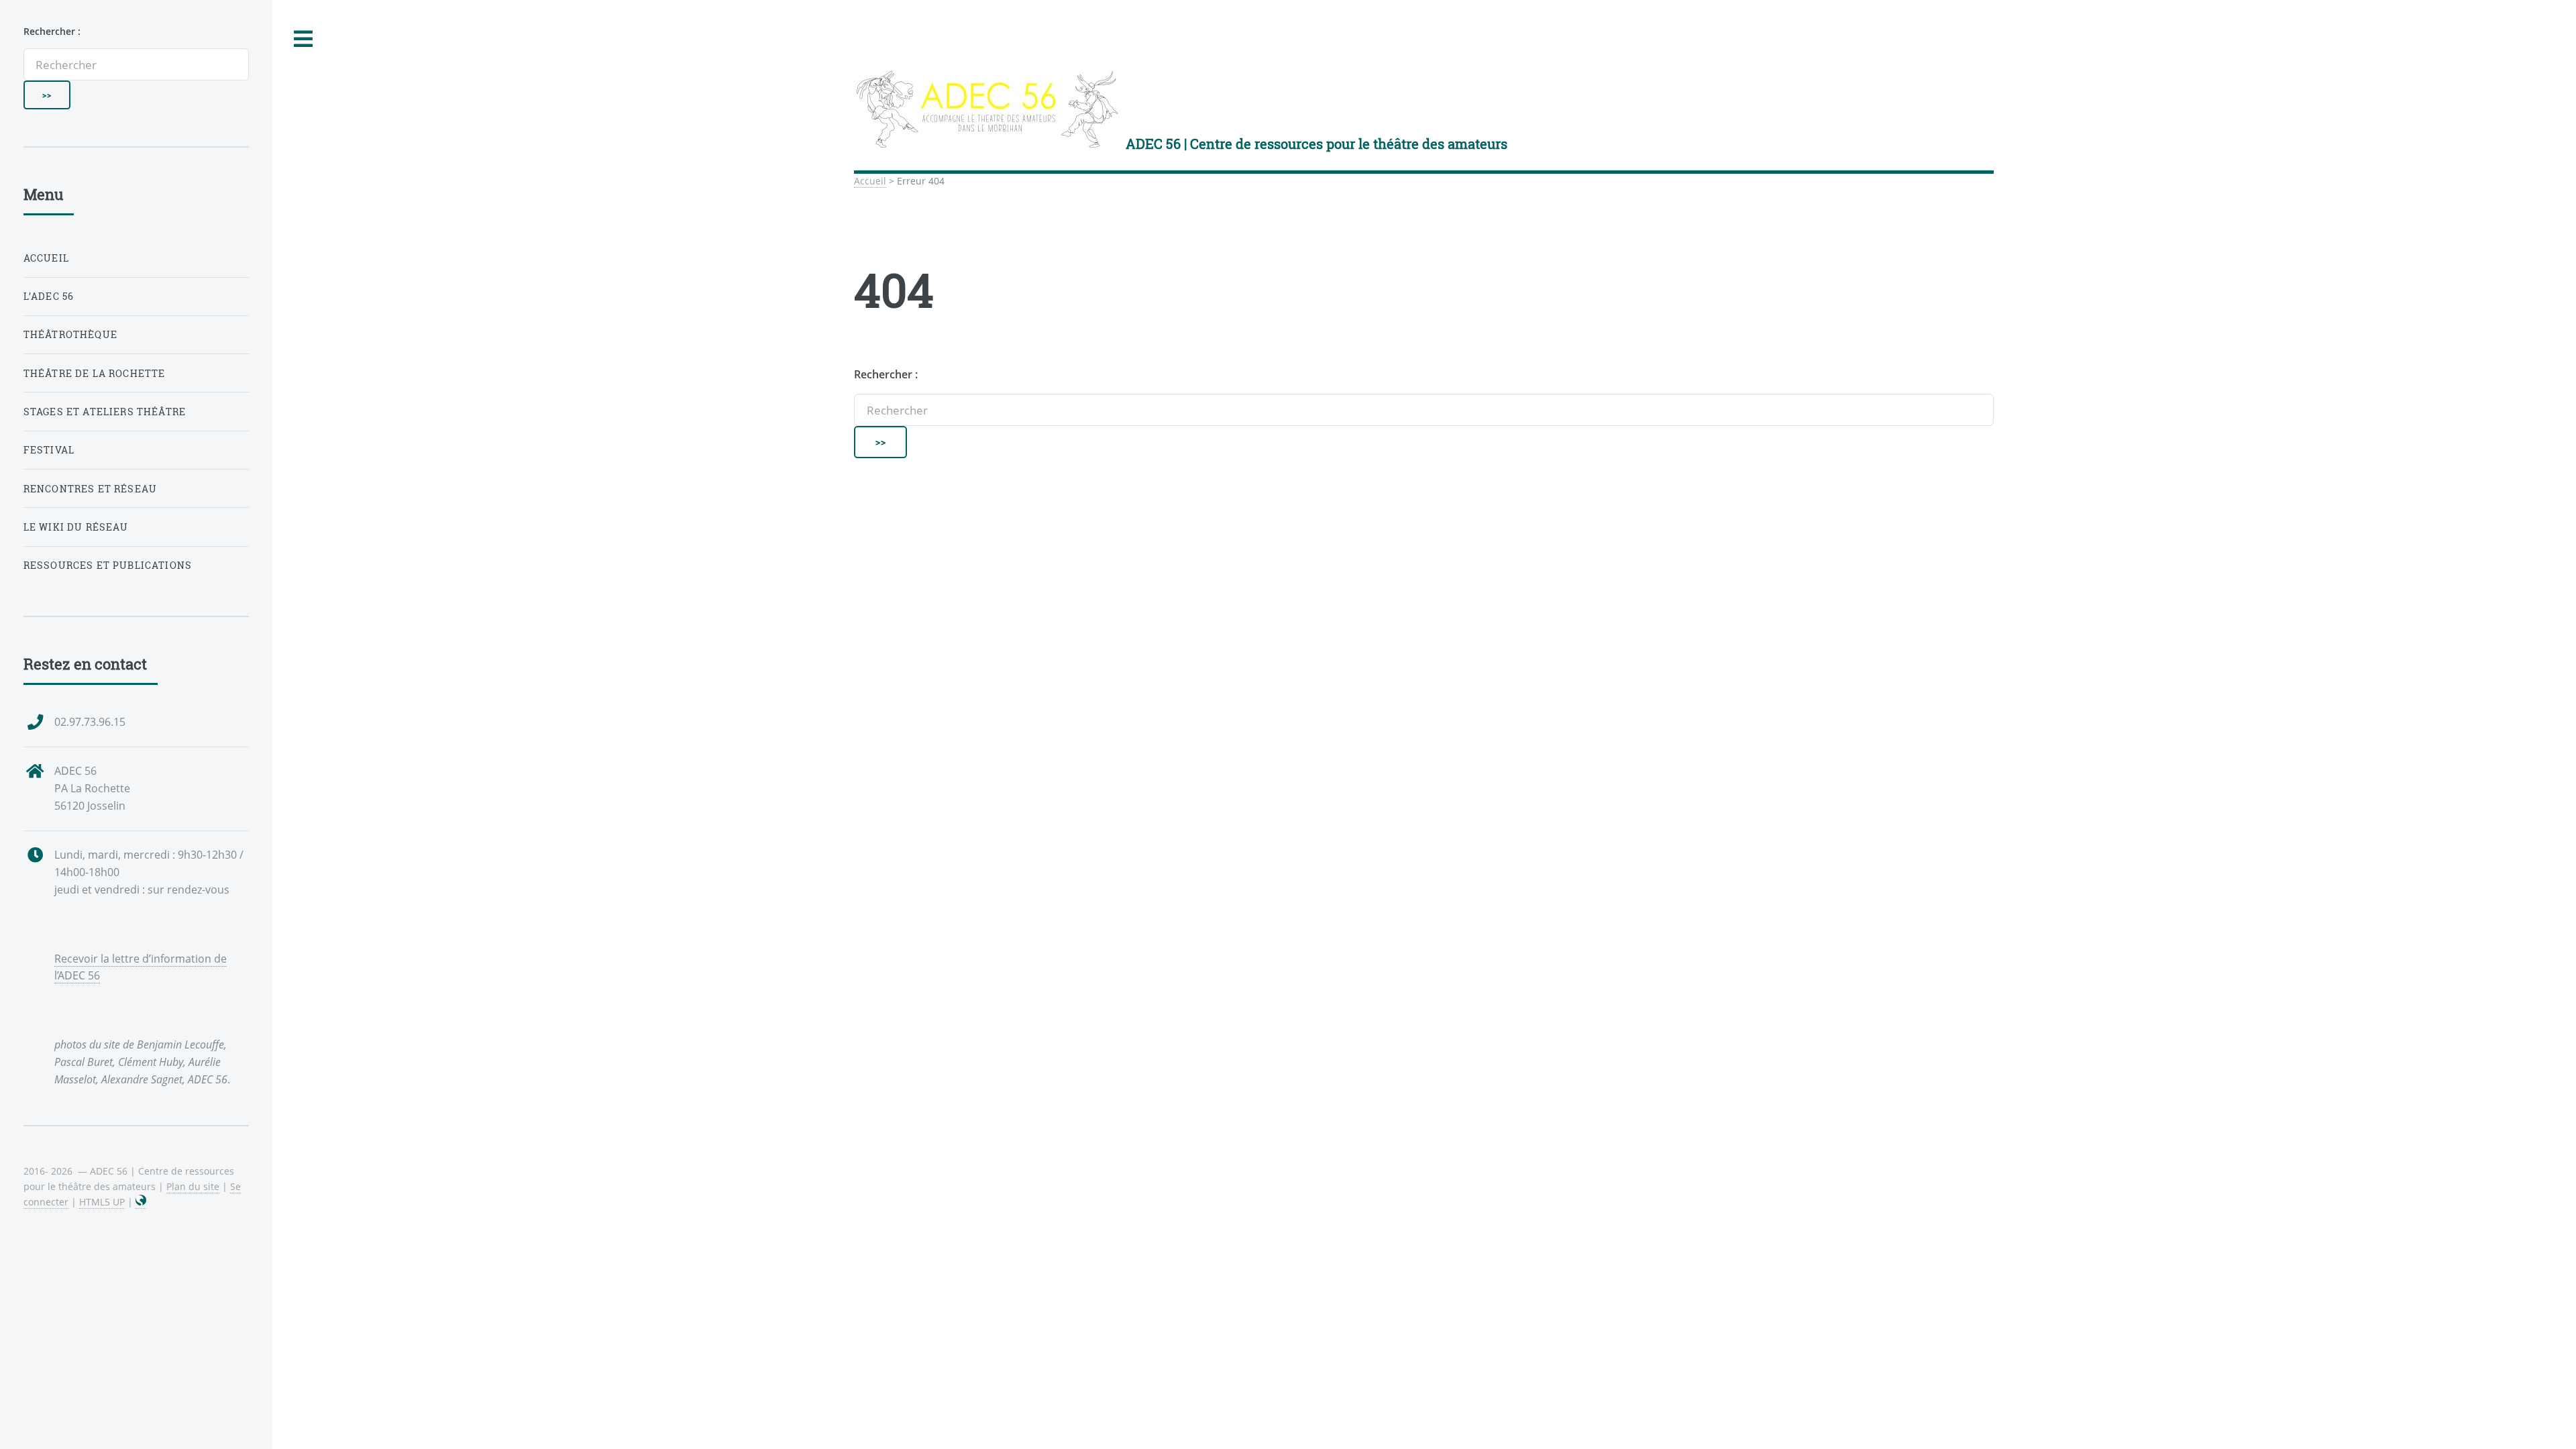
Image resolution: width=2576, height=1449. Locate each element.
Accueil (870, 181)
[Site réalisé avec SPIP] (141, 1202)
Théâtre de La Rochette (95, 373)
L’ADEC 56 (49, 296)
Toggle (304, 39)
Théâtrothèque (70, 334)
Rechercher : (886, 374)
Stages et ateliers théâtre (105, 412)
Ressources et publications (108, 565)
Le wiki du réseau (76, 527)
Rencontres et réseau (90, 489)
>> (881, 442)
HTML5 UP (102, 1202)
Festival (49, 450)
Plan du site (193, 1186)
